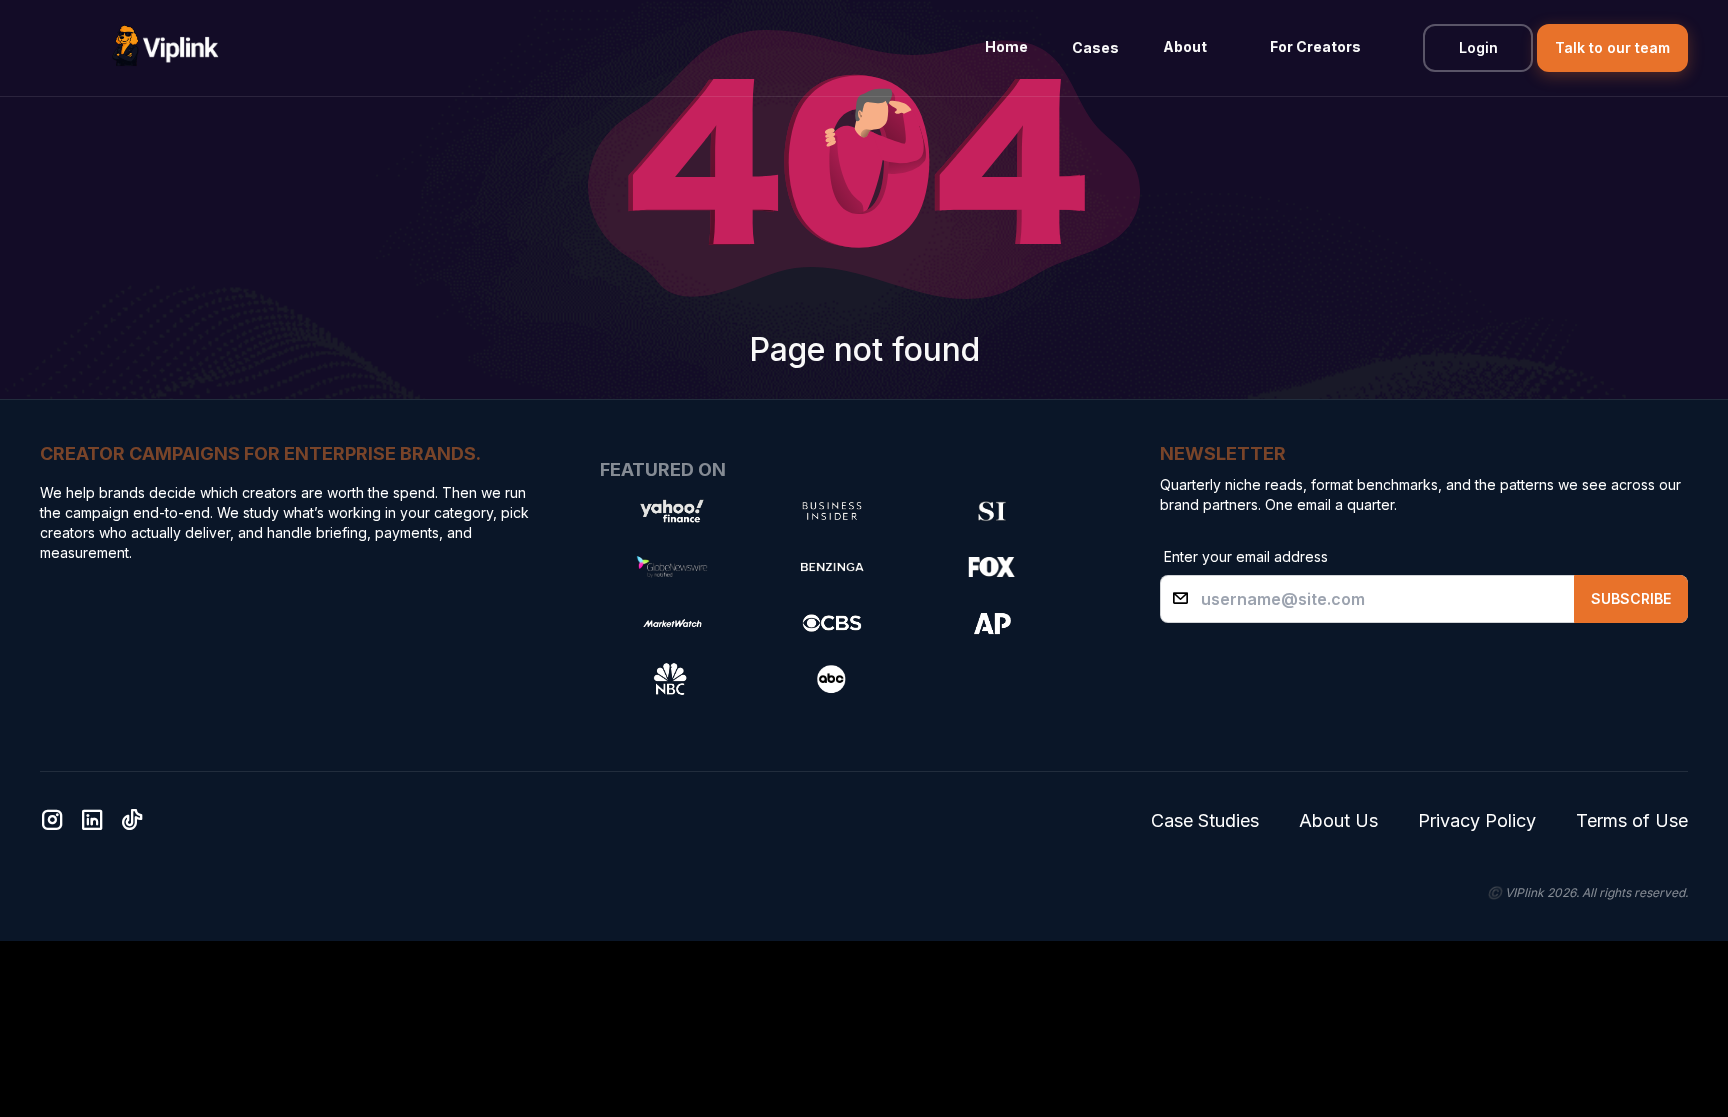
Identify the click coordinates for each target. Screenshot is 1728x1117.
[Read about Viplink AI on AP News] (992, 623)
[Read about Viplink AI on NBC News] (672, 679)
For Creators (1315, 46)
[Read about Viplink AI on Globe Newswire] (672, 567)
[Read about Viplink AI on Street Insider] (992, 511)
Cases (1095, 47)
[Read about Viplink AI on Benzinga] (832, 567)
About (1185, 46)
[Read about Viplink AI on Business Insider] (832, 511)
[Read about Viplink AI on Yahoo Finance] (672, 511)
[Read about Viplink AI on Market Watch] (672, 623)
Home (1006, 46)
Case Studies (1205, 820)
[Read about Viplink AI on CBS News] (832, 623)
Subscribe (1631, 598)
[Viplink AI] (165, 48)
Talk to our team (1612, 47)
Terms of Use (1632, 820)
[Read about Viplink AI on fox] (992, 567)
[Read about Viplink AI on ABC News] (832, 679)
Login (1478, 47)
